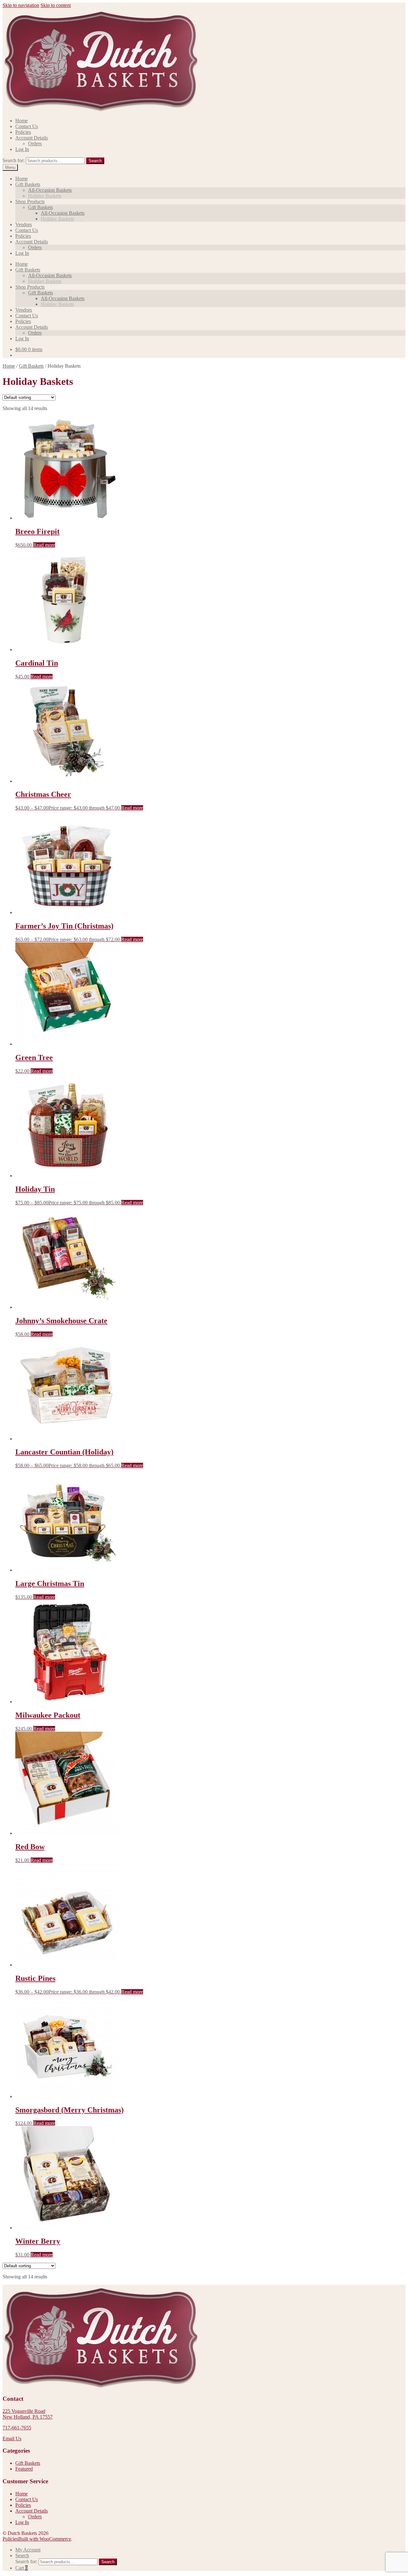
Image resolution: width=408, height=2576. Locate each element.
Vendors (24, 224)
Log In (22, 149)
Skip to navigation (21, 5)
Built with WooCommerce (45, 2539)
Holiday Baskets (45, 196)
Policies (23, 132)
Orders (35, 144)
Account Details (32, 138)
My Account (28, 2550)
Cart (22, 2568)
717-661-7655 (17, 2428)
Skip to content (56, 5)
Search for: (14, 160)
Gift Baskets (28, 184)
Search (95, 161)
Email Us (12, 2439)
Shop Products (30, 202)
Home (22, 121)
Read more (44, 545)
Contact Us (27, 126)
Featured (24, 2469)
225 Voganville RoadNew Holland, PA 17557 (28, 2414)
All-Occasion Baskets (50, 190)
